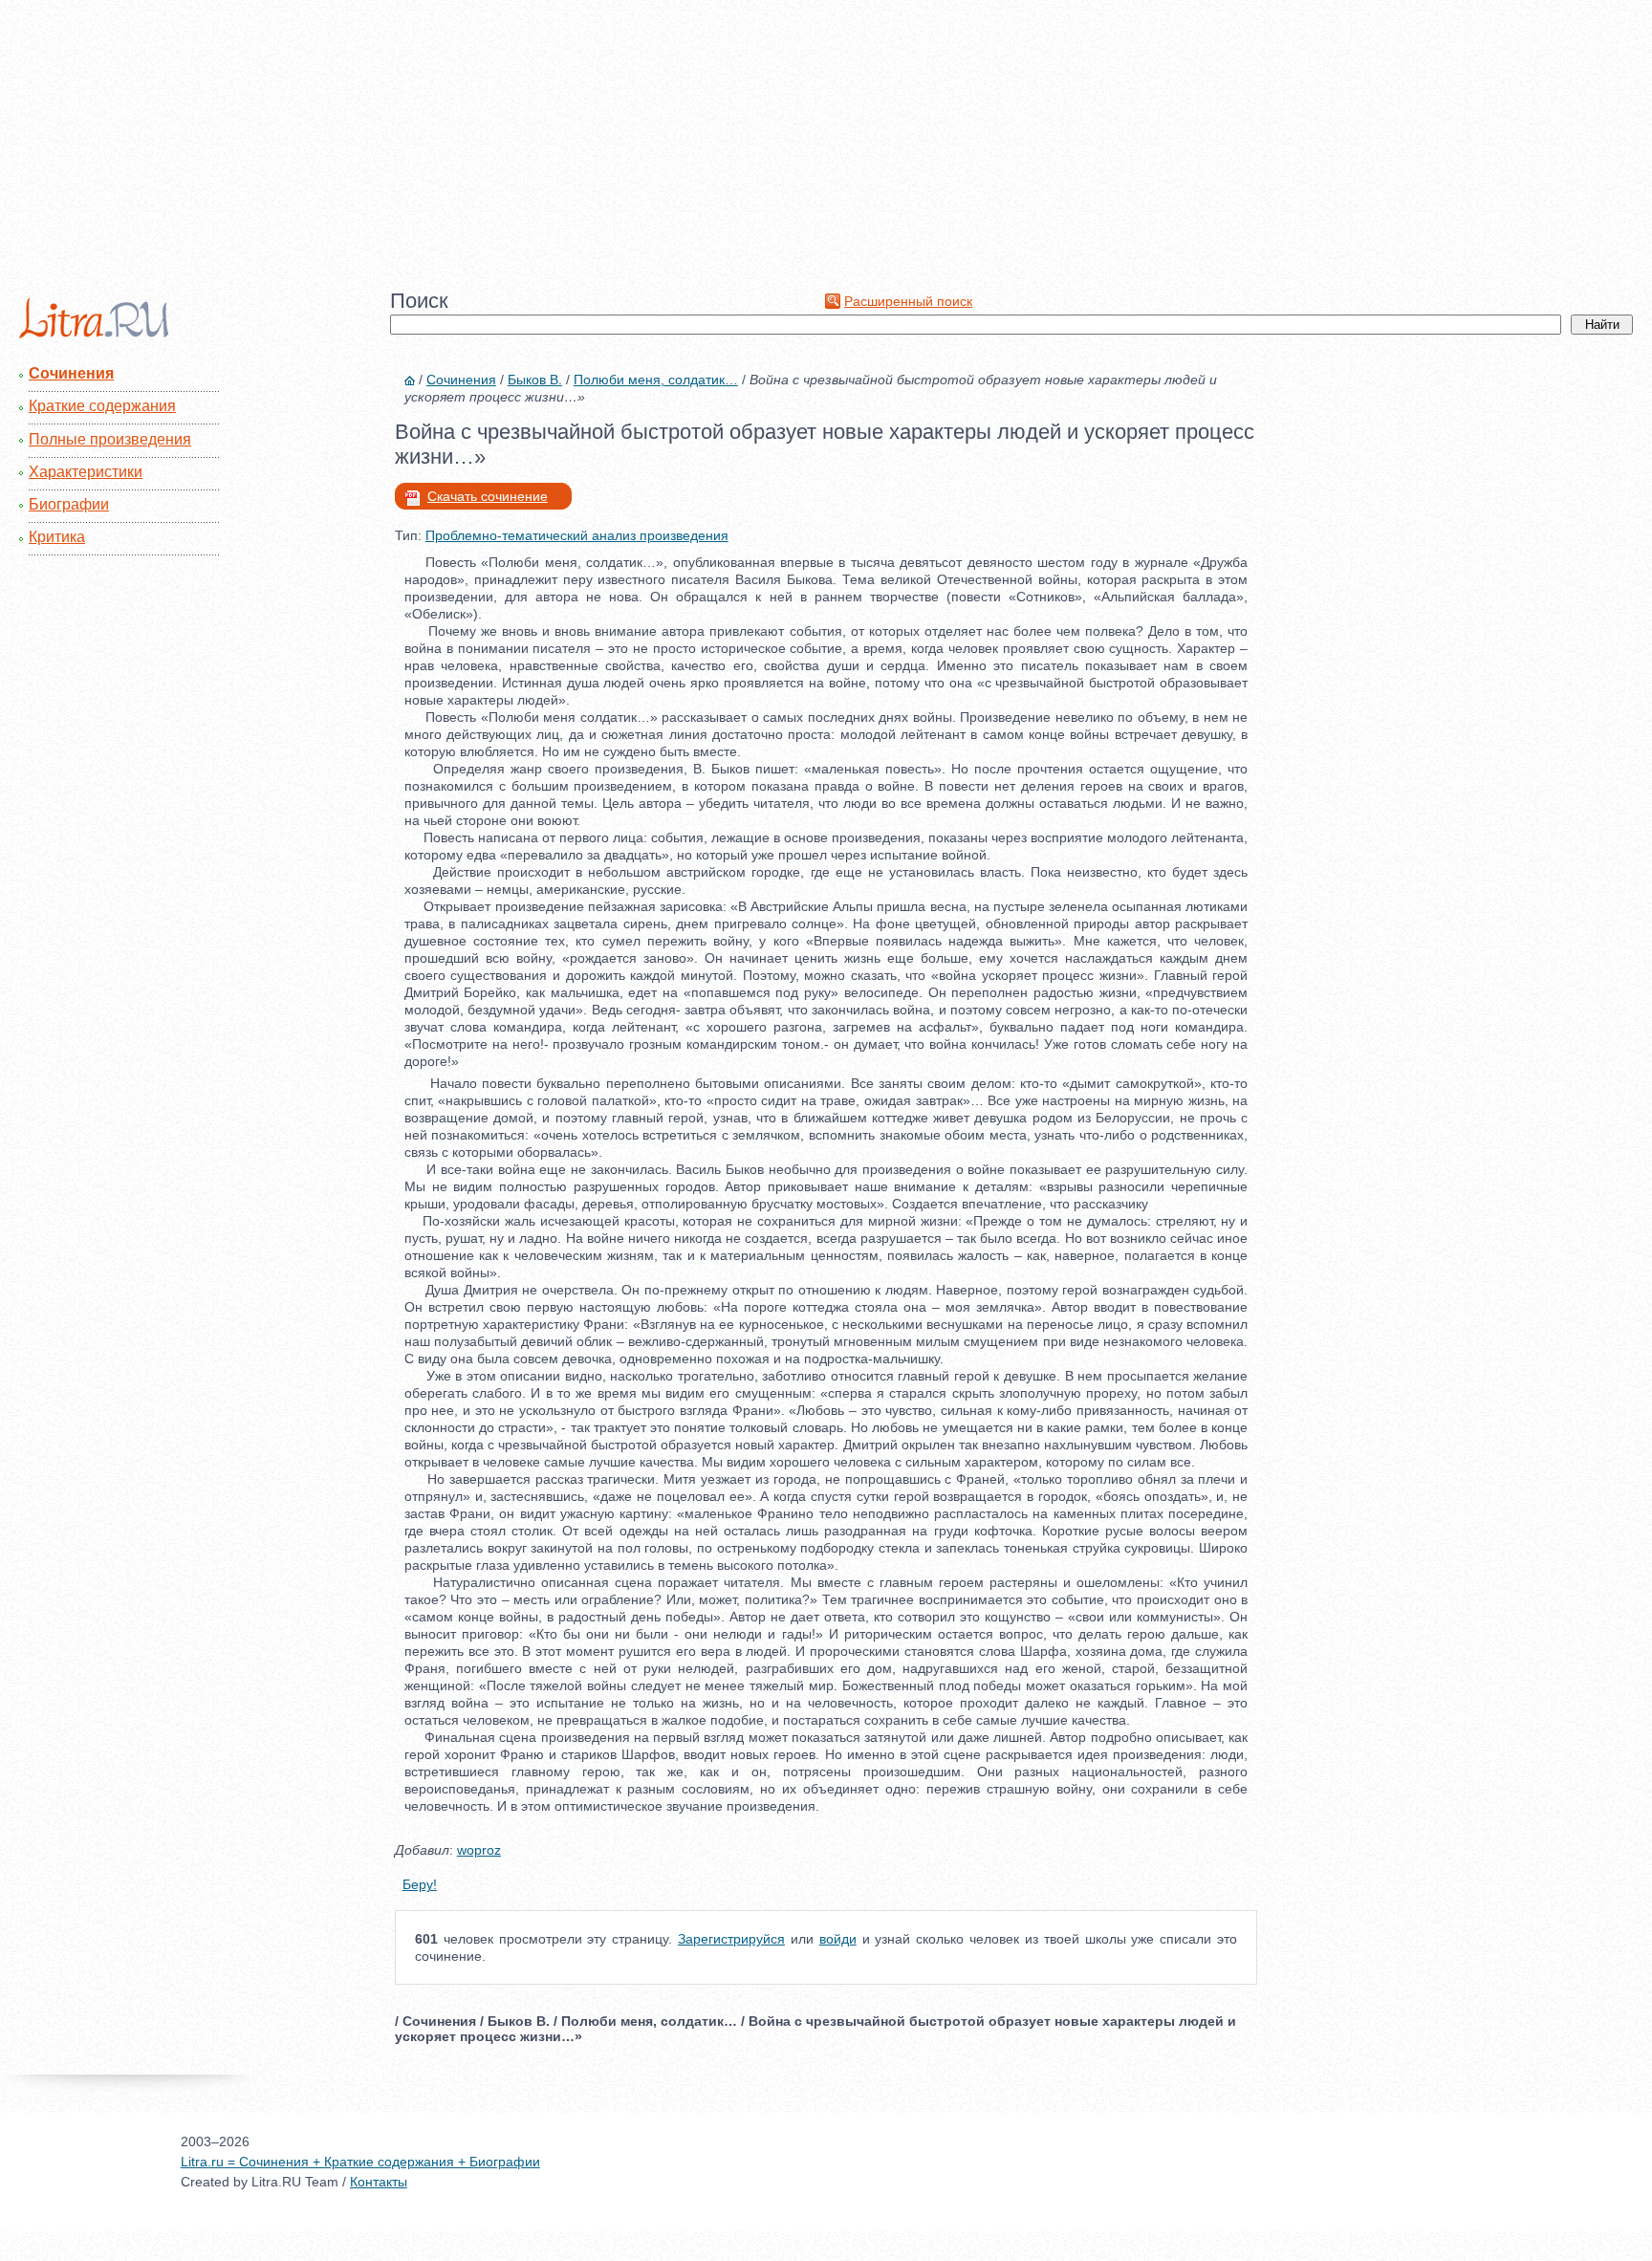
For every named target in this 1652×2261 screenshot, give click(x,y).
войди (838, 1939)
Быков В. (535, 380)
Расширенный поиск (908, 301)
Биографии (69, 504)
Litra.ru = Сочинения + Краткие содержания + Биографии (360, 2162)
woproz (479, 1850)
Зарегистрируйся (731, 1939)
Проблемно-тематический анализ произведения (577, 535)
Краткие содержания (102, 406)
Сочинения (71, 373)
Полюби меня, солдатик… (656, 380)
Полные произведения (110, 439)
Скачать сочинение (488, 496)
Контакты (379, 2182)
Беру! (420, 1884)
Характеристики (86, 472)
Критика (57, 537)
